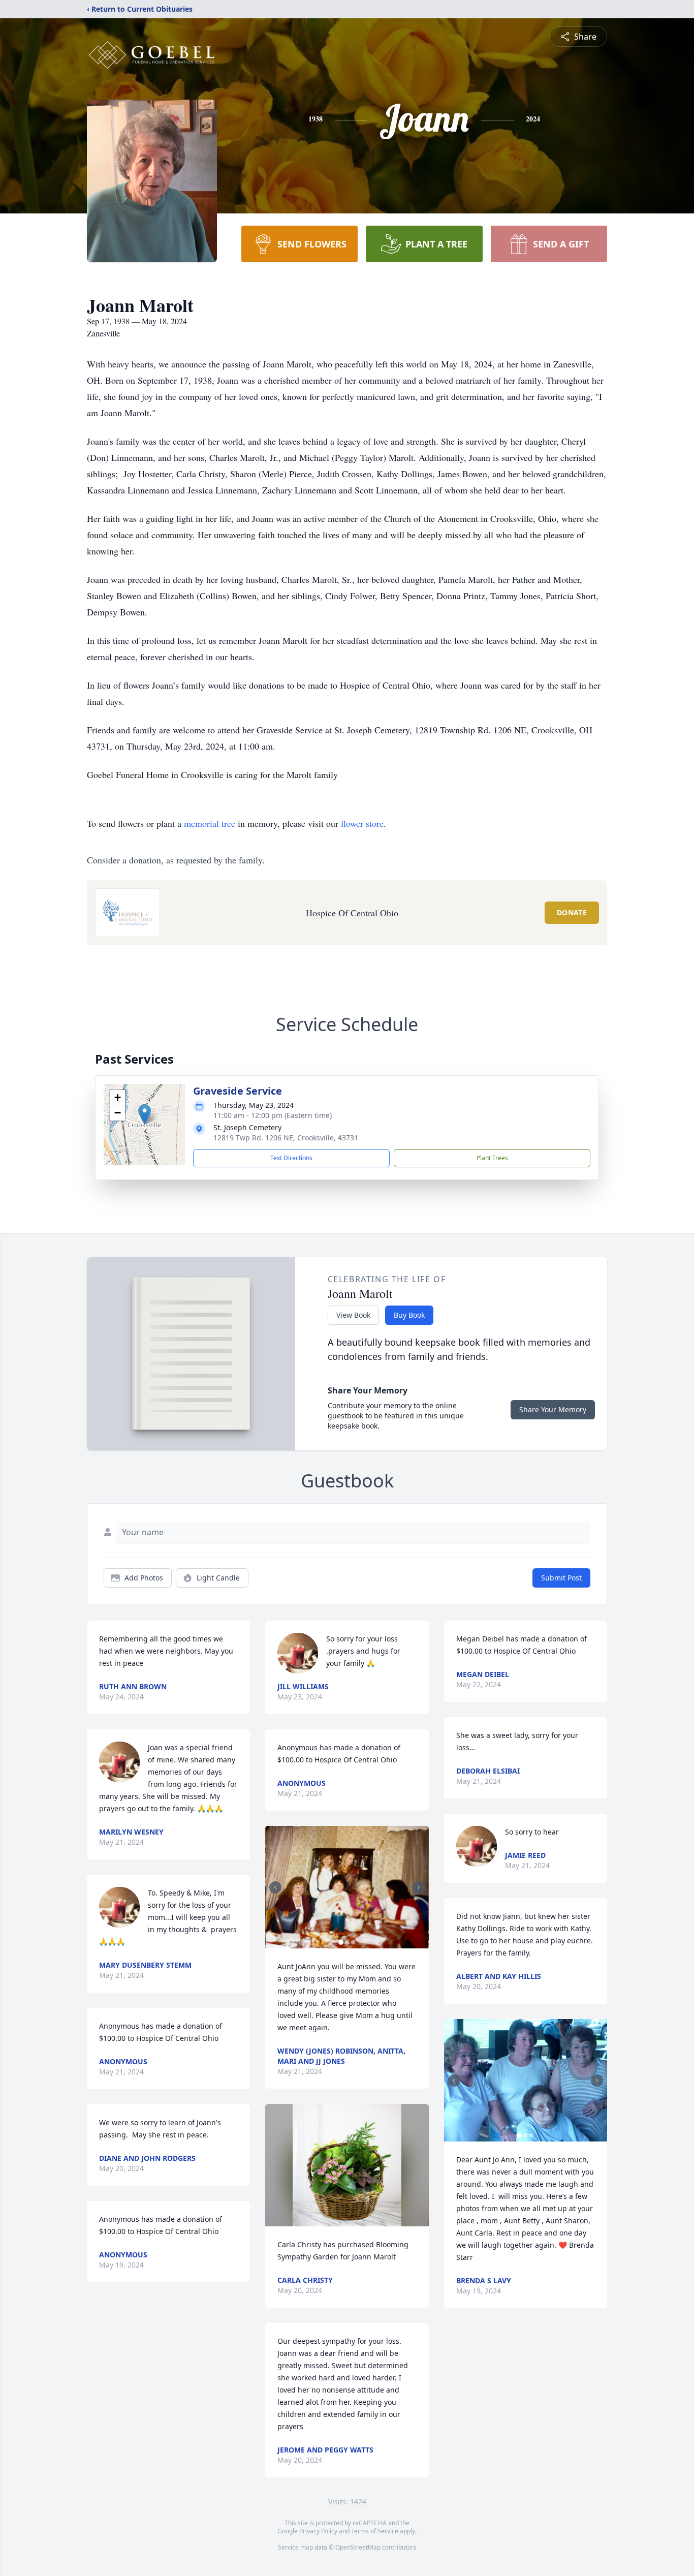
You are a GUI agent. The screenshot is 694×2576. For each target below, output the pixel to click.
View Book (353, 1315)
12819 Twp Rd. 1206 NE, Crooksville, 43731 (286, 1138)
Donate (572, 912)
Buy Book (409, 1315)
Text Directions (291, 1158)
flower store (362, 823)
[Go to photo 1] (341, 1942)
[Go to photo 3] (353, 1942)
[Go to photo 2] (347, 1942)
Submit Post (561, 1578)
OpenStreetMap (358, 2547)
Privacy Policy (318, 2531)
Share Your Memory (553, 1409)
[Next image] (419, 1887)
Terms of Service (375, 2531)
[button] (145, 1114)
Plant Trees (492, 1158)
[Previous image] (275, 1887)
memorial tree (210, 823)
